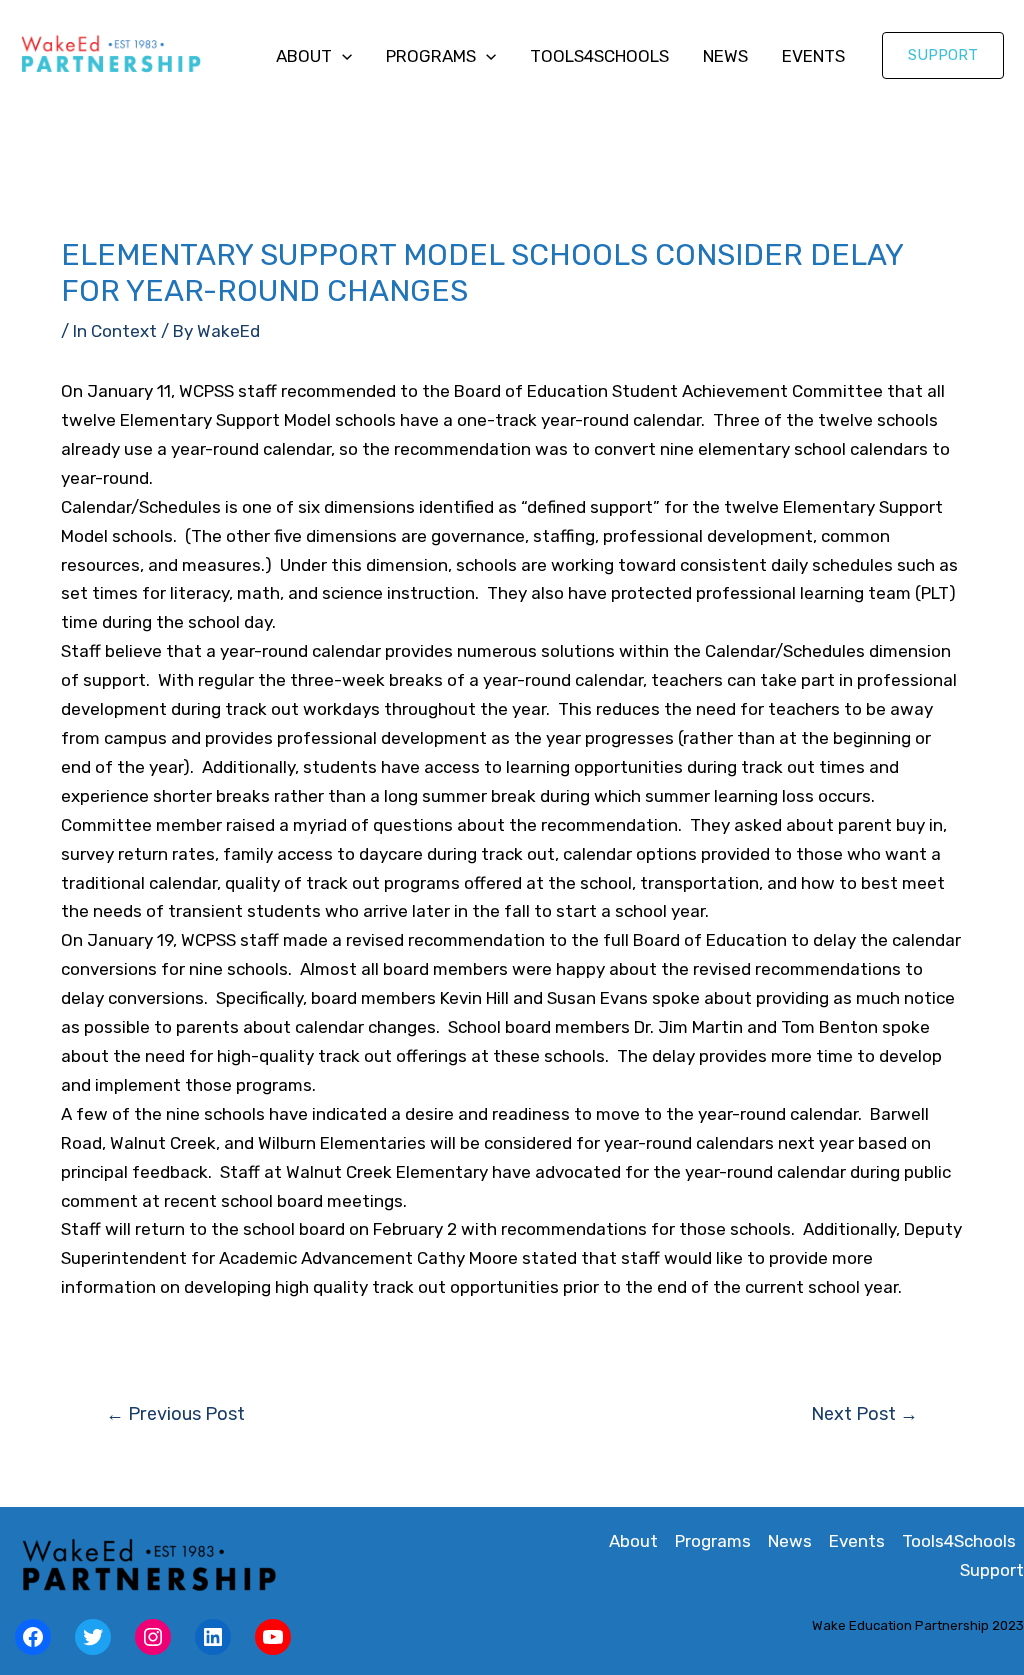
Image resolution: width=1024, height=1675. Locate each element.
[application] (342, 56)
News (725, 56)
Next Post (864, 1414)
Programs (431, 56)
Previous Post (175, 1414)
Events (813, 56)
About (304, 56)
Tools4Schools (599, 56)
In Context (115, 331)
